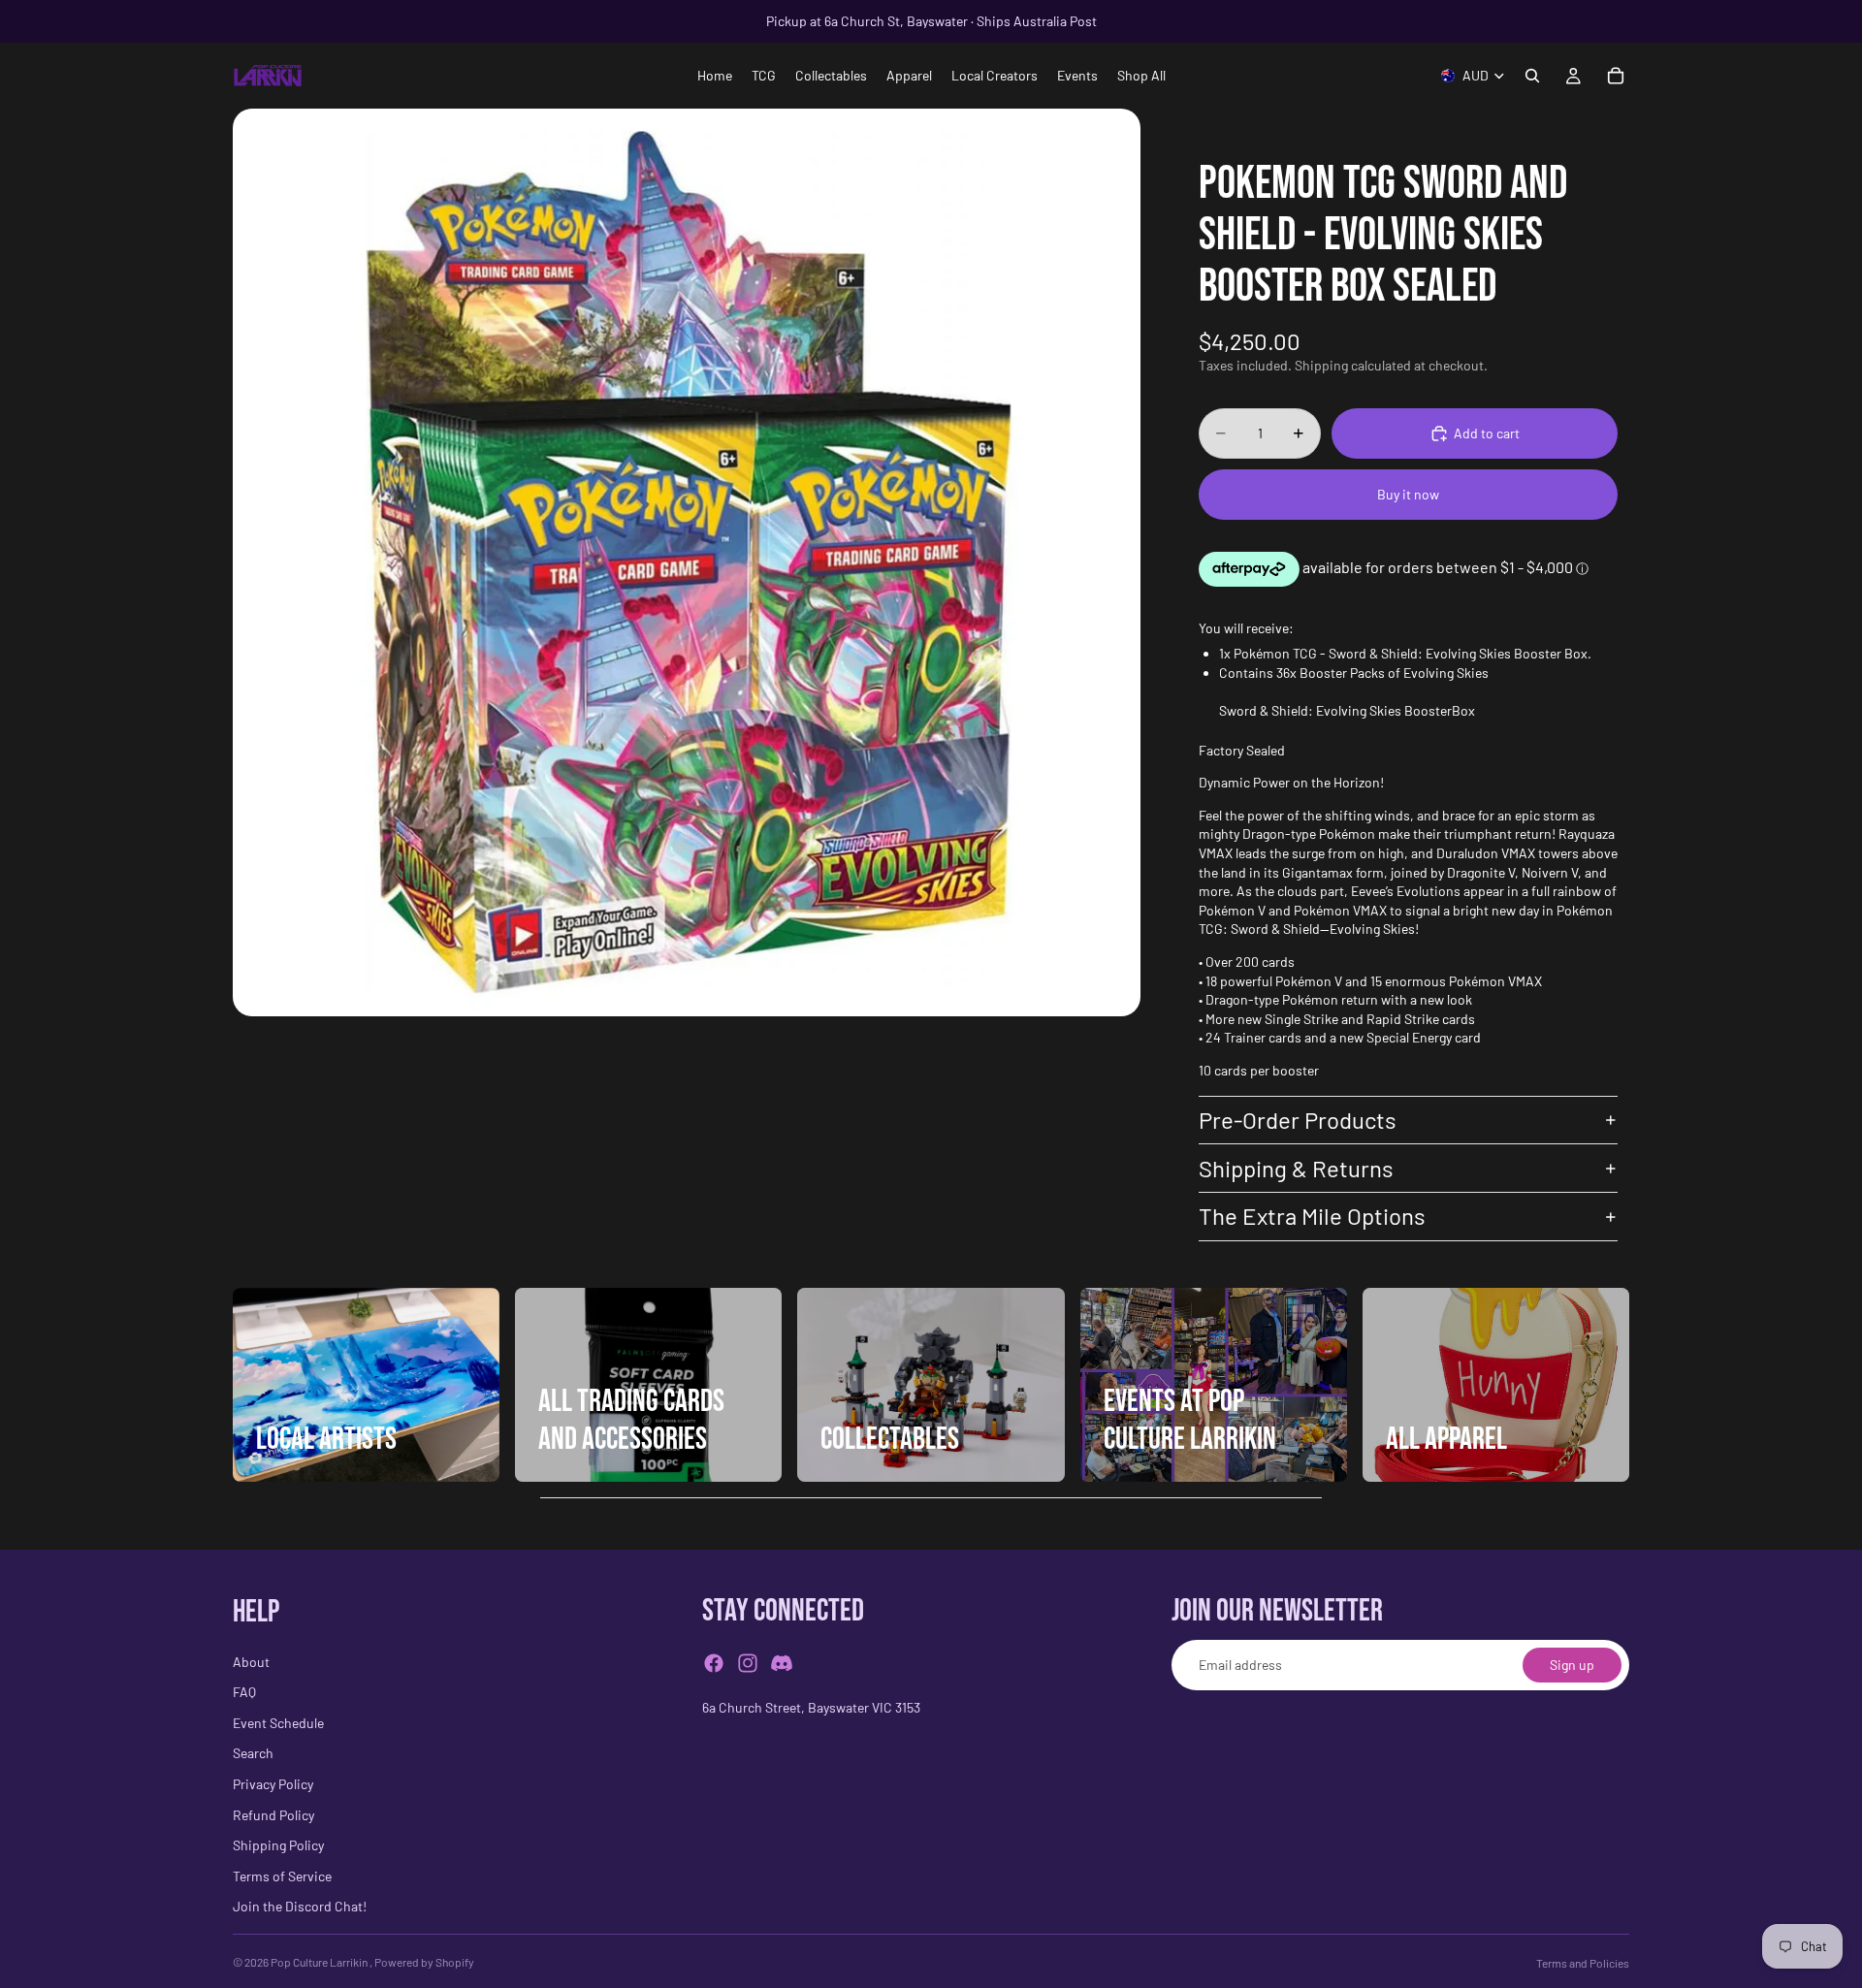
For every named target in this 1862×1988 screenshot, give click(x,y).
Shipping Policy (278, 1845)
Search (253, 1754)
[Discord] (782, 1663)
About (251, 1662)
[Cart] (1616, 76)
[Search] (1532, 76)
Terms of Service (282, 1876)
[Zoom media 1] (687, 562)
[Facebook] (714, 1663)
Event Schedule (278, 1723)
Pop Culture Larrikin (320, 1962)
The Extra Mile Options (1312, 1216)
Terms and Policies (1583, 1963)
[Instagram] (748, 1663)
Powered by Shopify (424, 1962)
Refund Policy (273, 1815)
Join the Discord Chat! (300, 1907)
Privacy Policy (273, 1784)
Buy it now (1408, 494)
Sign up (1572, 1665)
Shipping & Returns (1296, 1168)
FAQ (244, 1692)
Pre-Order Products (1298, 1120)
